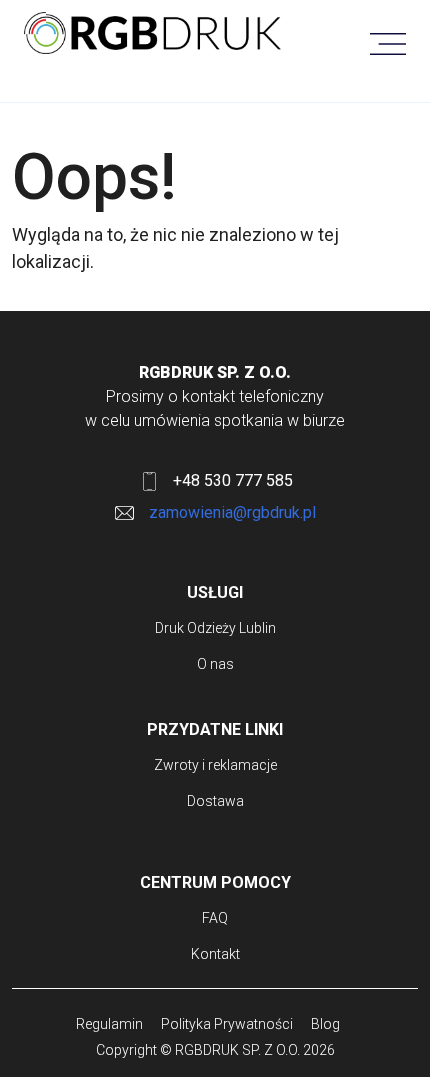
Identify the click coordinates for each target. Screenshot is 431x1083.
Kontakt (215, 954)
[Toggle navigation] (388, 36)
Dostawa (215, 801)
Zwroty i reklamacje (215, 765)
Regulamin (109, 1024)
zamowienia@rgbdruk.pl (232, 512)
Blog (325, 1024)
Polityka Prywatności (227, 1024)
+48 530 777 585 (233, 480)
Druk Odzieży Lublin (215, 628)
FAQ (215, 918)
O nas (215, 664)
